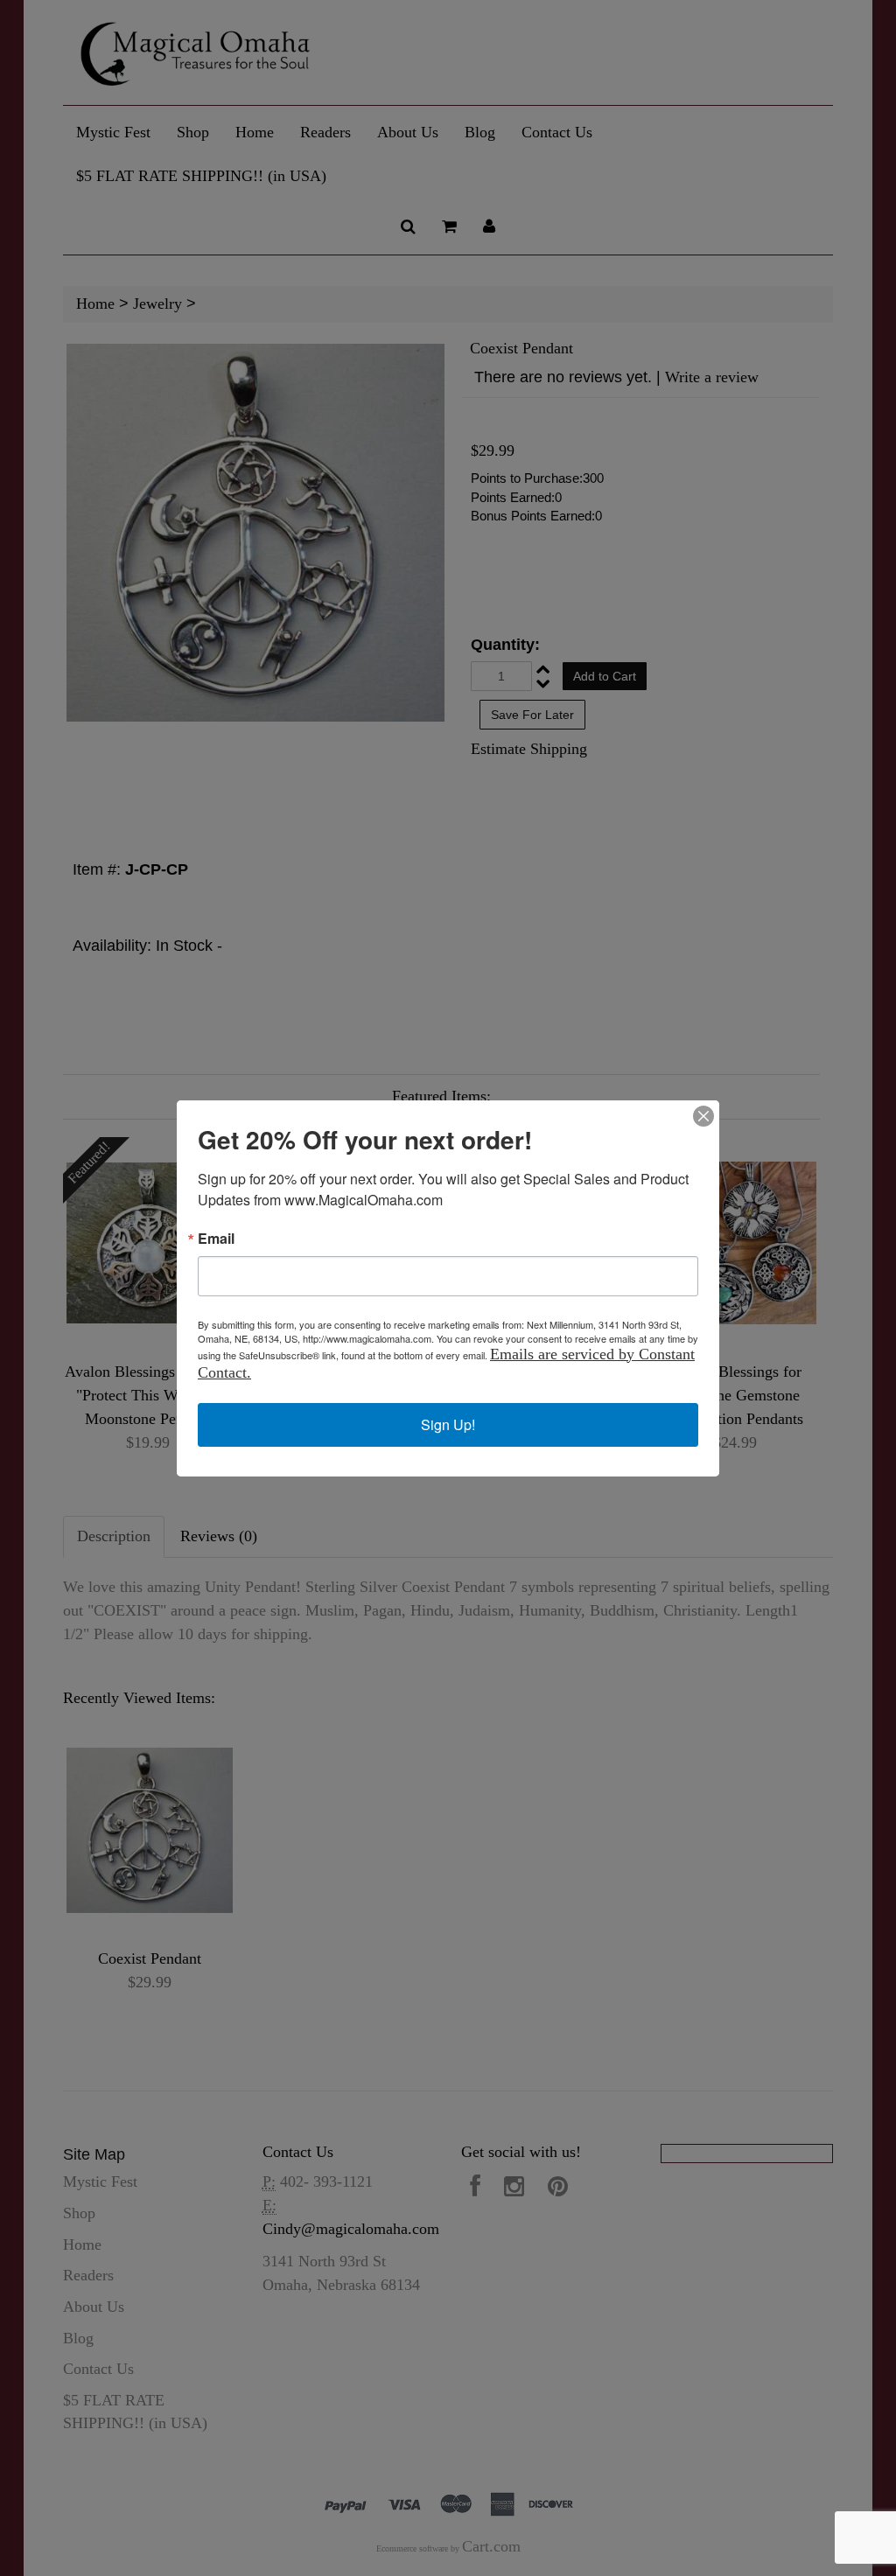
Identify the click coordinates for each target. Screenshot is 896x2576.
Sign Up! (448, 1424)
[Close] (703, 1116)
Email (216, 1239)
